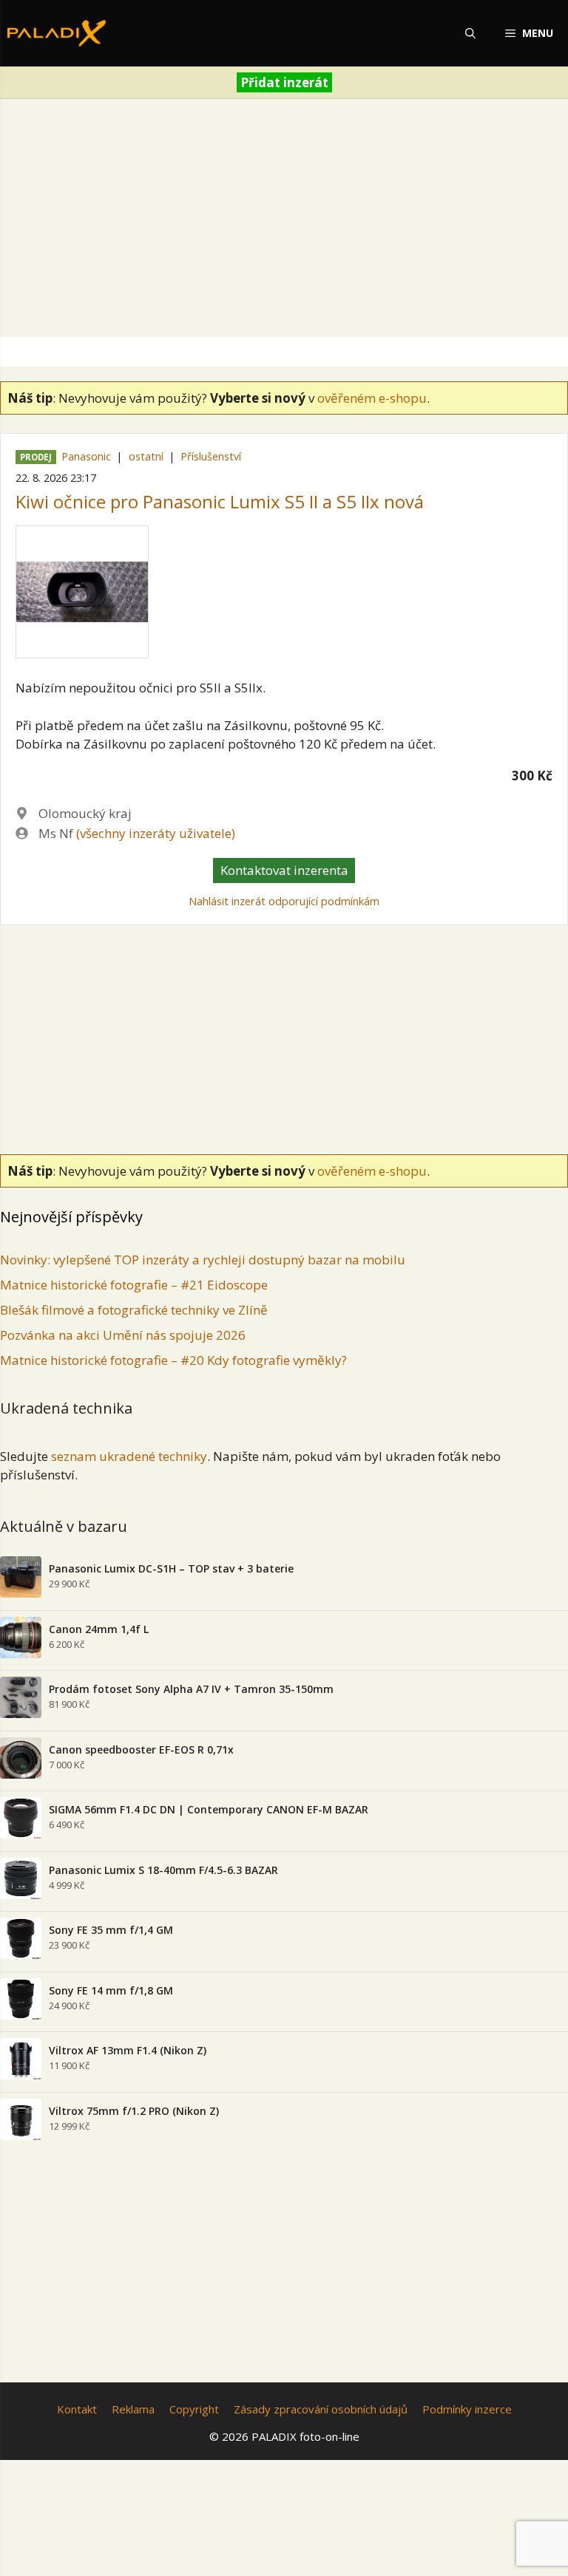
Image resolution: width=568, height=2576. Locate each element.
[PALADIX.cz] (57, 33)
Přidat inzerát (284, 82)
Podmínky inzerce (467, 2409)
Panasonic (86, 456)
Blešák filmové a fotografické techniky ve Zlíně (134, 1310)
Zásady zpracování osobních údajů (321, 2409)
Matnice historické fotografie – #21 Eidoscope (134, 1285)
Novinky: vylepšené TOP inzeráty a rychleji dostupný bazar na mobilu (203, 1260)
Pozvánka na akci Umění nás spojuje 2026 (123, 1335)
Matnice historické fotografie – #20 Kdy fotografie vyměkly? (173, 1360)
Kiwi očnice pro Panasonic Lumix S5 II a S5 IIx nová (220, 501)
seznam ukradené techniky (129, 1456)
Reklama (133, 2409)
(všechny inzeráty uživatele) (156, 833)
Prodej (36, 457)
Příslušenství (211, 456)
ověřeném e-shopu (372, 398)
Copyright (194, 2409)
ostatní (146, 456)
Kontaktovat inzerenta (284, 870)
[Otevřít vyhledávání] (470, 33)
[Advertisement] (284, 221)
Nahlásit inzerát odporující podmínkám (284, 901)
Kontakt (77, 2409)
